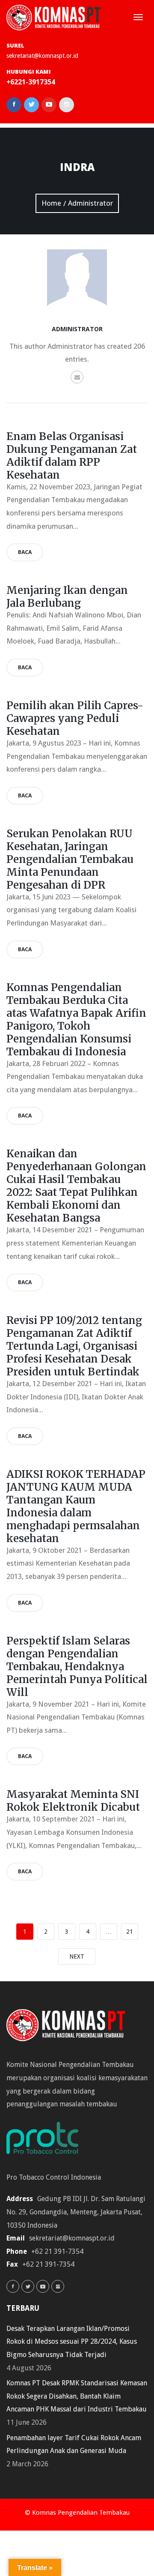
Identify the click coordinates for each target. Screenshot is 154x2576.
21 (130, 1932)
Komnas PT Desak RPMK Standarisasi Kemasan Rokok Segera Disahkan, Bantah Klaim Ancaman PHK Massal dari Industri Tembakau (77, 2396)
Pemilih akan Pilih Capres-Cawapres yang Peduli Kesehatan (75, 718)
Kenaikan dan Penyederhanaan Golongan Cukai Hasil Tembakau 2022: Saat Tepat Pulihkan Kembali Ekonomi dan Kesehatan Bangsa (76, 1186)
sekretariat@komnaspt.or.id (42, 56)
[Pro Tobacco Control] (47, 2140)
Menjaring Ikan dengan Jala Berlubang (67, 597)
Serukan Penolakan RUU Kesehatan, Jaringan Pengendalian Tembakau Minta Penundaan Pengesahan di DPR (70, 859)
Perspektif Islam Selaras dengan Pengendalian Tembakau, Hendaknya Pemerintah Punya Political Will (77, 1667)
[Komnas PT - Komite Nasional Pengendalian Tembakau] (53, 17)
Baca (25, 552)
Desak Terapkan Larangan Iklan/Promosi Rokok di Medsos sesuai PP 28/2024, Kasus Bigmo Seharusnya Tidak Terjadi (72, 2342)
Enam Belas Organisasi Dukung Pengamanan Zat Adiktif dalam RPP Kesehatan (72, 456)
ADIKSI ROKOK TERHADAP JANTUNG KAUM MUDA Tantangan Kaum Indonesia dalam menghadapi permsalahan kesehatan (76, 1506)
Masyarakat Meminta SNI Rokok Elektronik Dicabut (73, 1801)
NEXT (77, 1956)
